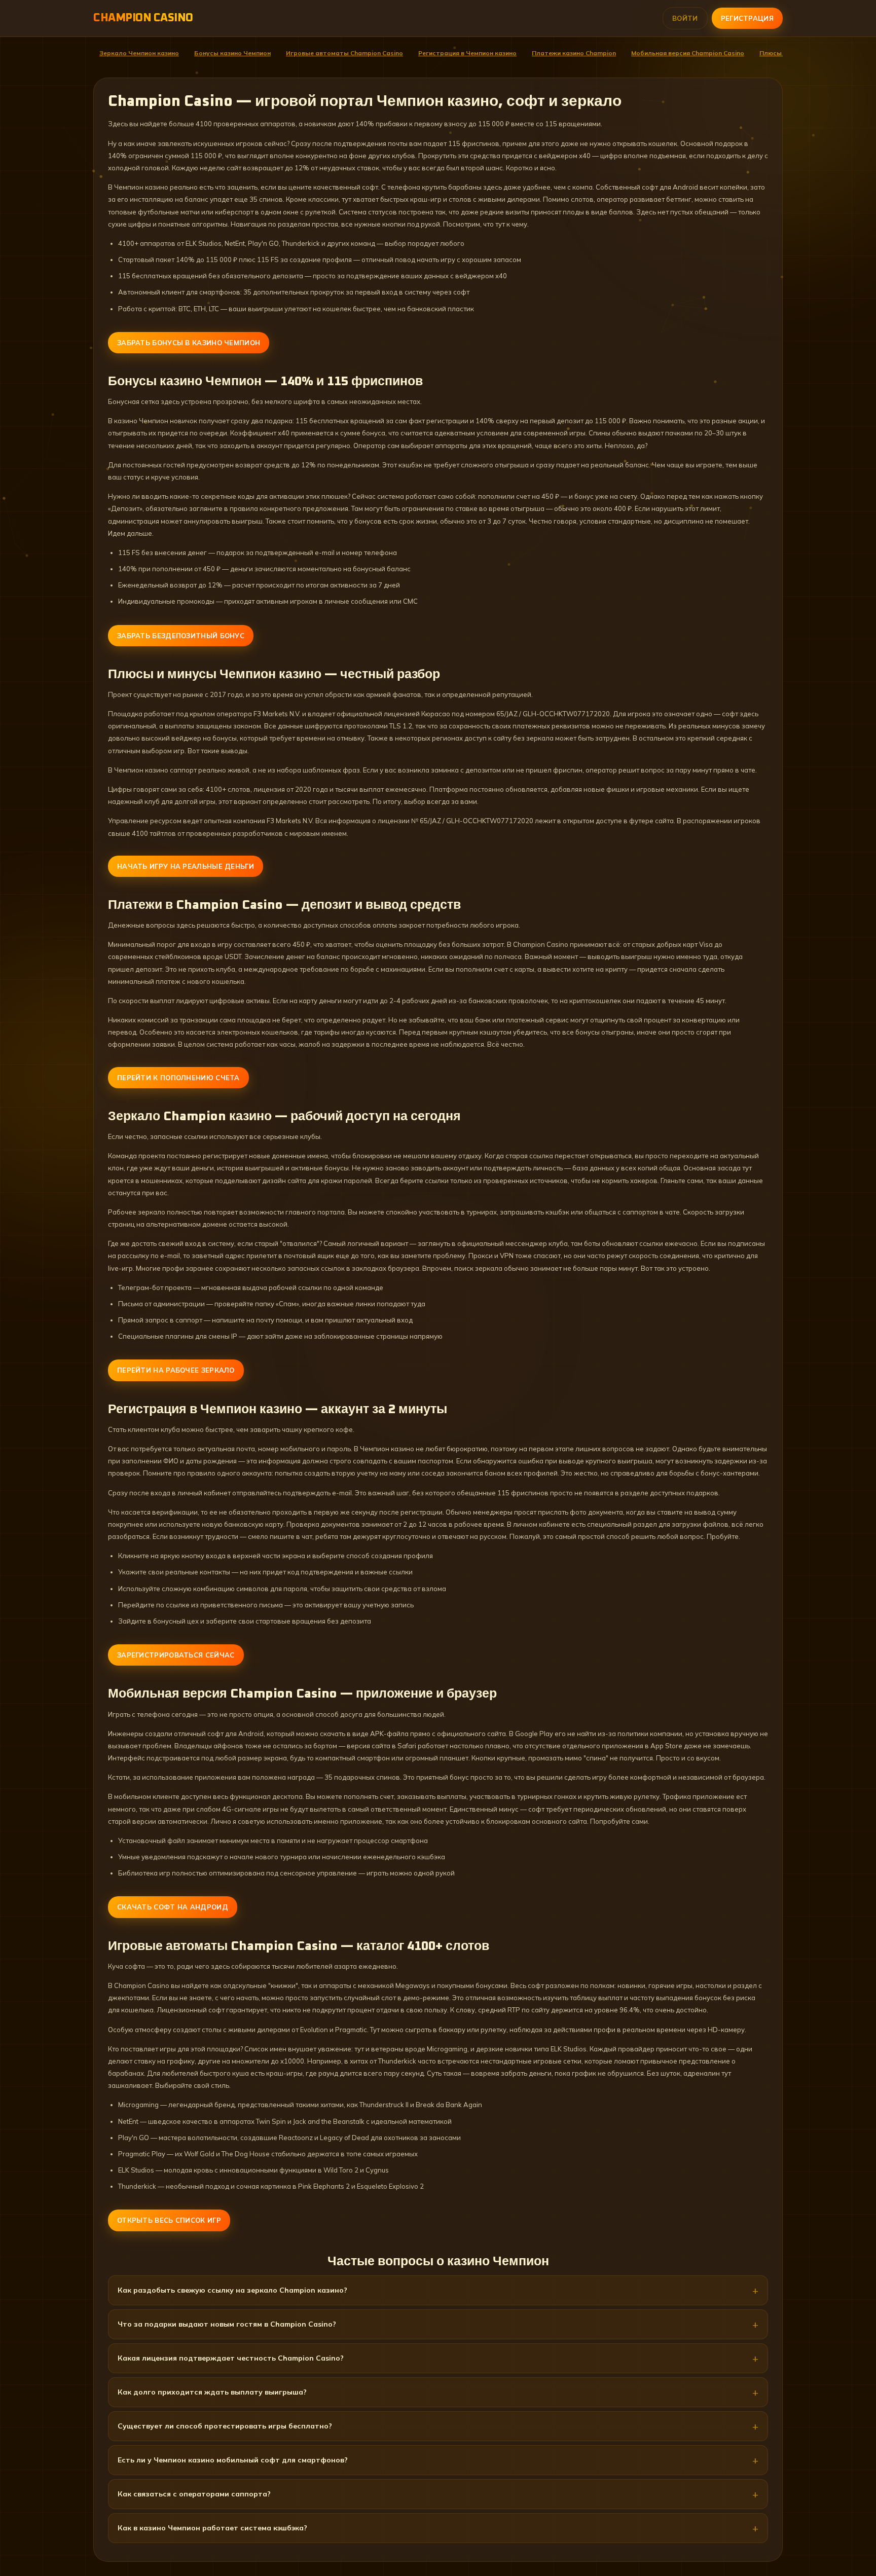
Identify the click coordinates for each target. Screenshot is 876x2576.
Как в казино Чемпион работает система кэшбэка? (212, 2528)
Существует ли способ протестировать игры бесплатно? (225, 2426)
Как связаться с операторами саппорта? (194, 2494)
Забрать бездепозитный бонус (181, 636)
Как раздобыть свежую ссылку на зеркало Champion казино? (232, 2290)
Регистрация (747, 18)
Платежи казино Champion (574, 53)
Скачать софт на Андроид (173, 1907)
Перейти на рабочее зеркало (176, 1370)
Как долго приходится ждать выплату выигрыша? (212, 2392)
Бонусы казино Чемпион (232, 53)
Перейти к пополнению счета (178, 1078)
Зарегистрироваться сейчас (176, 1655)
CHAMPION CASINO (143, 18)
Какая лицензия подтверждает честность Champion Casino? (231, 2358)
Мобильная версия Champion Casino (688, 53)
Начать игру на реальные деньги (186, 866)
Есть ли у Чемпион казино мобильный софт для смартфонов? (233, 2460)
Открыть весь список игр (169, 2220)
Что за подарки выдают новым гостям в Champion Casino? (227, 2324)
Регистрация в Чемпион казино (467, 53)
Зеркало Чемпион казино (139, 53)
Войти (685, 18)
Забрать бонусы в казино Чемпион (189, 343)
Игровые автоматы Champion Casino (344, 53)
